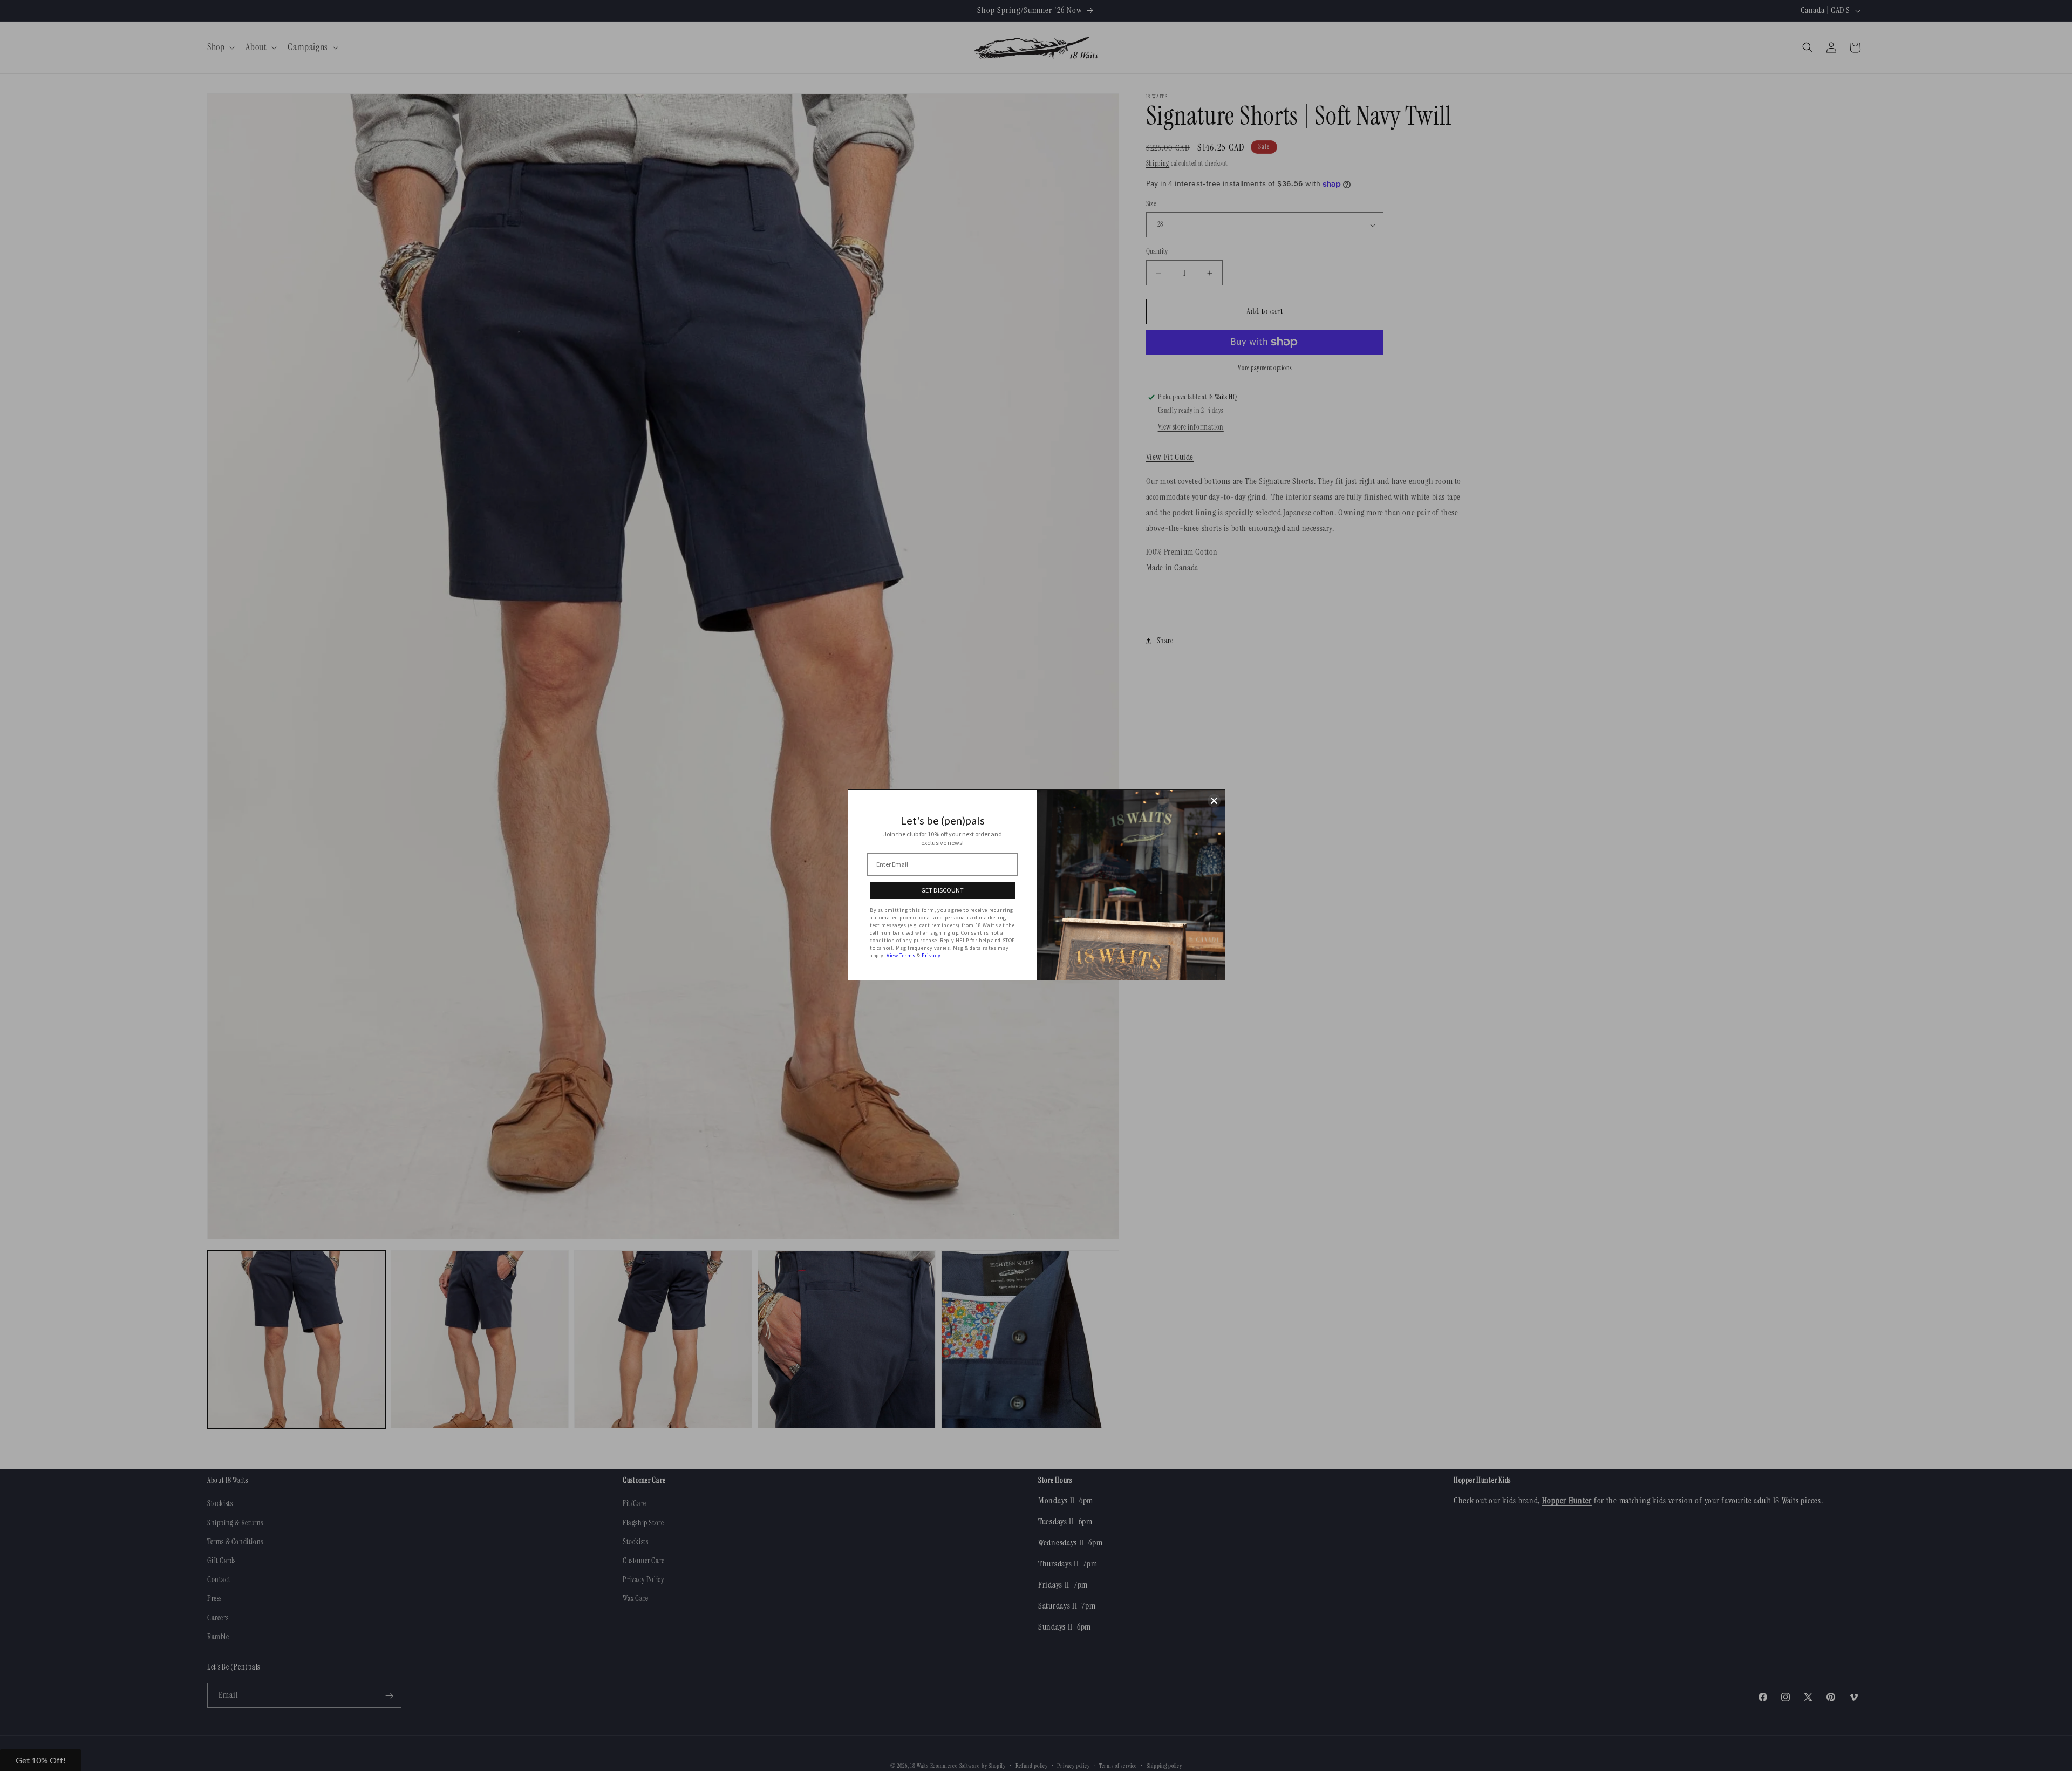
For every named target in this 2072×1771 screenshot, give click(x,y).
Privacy (931, 955)
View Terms (901, 955)
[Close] (1214, 801)
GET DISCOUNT (942, 890)
